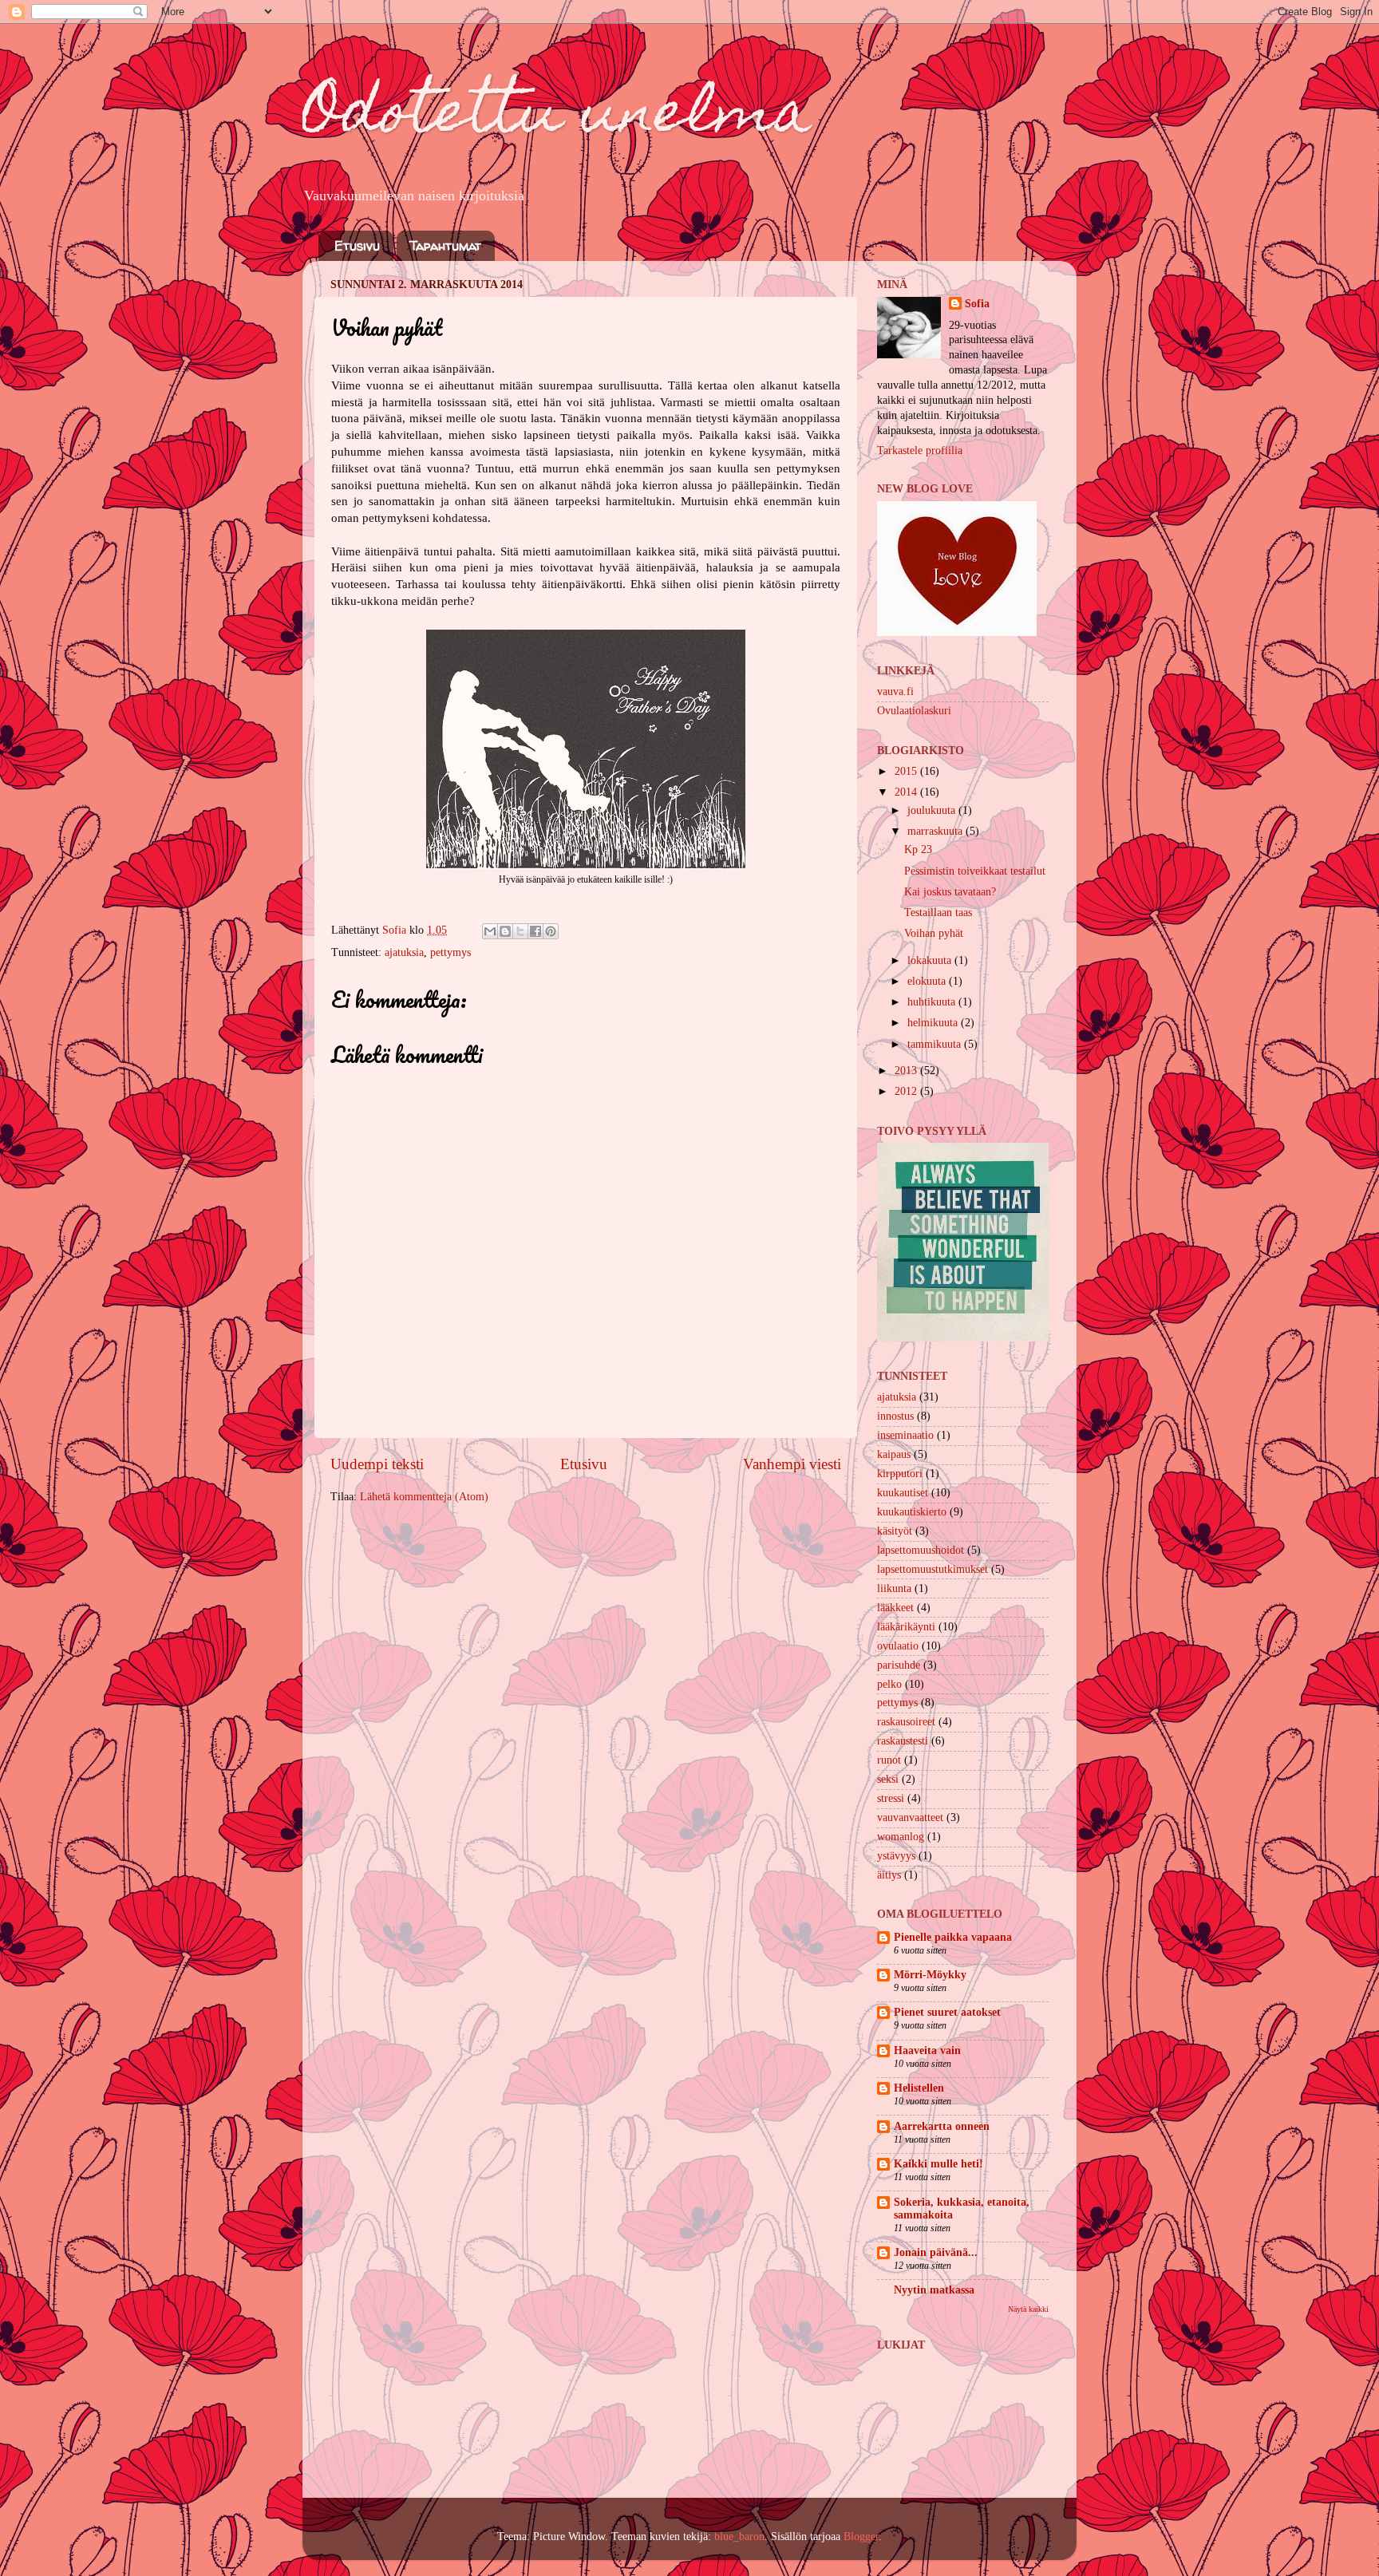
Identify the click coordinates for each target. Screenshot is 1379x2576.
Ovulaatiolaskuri (914, 711)
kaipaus (894, 1454)
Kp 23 (918, 849)
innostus (895, 1416)
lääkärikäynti (906, 1627)
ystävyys (896, 1856)
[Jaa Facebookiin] (535, 931)
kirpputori (900, 1474)
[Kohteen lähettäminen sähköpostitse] (490, 931)
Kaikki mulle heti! (938, 2164)
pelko (889, 1684)
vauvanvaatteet (910, 1817)
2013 (907, 1071)
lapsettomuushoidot (921, 1550)
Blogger (861, 2536)
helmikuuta (934, 1023)
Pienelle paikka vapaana (953, 1937)
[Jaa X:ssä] (520, 931)
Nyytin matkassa (934, 2290)
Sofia (977, 304)
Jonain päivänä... (936, 2252)
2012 (907, 1091)
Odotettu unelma (557, 117)
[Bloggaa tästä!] (505, 931)
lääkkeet (895, 1608)
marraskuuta (936, 831)
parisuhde (899, 1665)
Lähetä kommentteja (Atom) (424, 1497)
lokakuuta (931, 960)
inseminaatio (905, 1435)
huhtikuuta (933, 1002)
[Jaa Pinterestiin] (551, 931)
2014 (907, 792)
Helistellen (919, 2088)
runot (889, 1760)
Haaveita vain (927, 2051)
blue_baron (739, 2536)
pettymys (450, 952)
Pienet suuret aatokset (947, 2012)
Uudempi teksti (377, 1464)
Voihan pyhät (934, 933)
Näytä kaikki (1028, 2309)
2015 (907, 771)
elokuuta (928, 981)
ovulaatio (898, 1646)
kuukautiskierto (912, 1512)
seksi (888, 1779)
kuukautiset (903, 1493)
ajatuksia (404, 952)
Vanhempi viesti (792, 1464)
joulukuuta (933, 810)
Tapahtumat (445, 246)
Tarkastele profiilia (920, 450)
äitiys (889, 1875)
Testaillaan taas (938, 913)
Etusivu (357, 246)
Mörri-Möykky (930, 1975)
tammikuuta (936, 1044)
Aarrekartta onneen (942, 2126)
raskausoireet (906, 1722)
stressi (891, 1798)
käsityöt (895, 1531)
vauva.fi (895, 691)
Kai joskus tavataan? (950, 892)
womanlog (901, 1837)
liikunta (894, 1588)
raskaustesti (903, 1741)
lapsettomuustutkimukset (933, 1569)
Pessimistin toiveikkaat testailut (975, 871)
